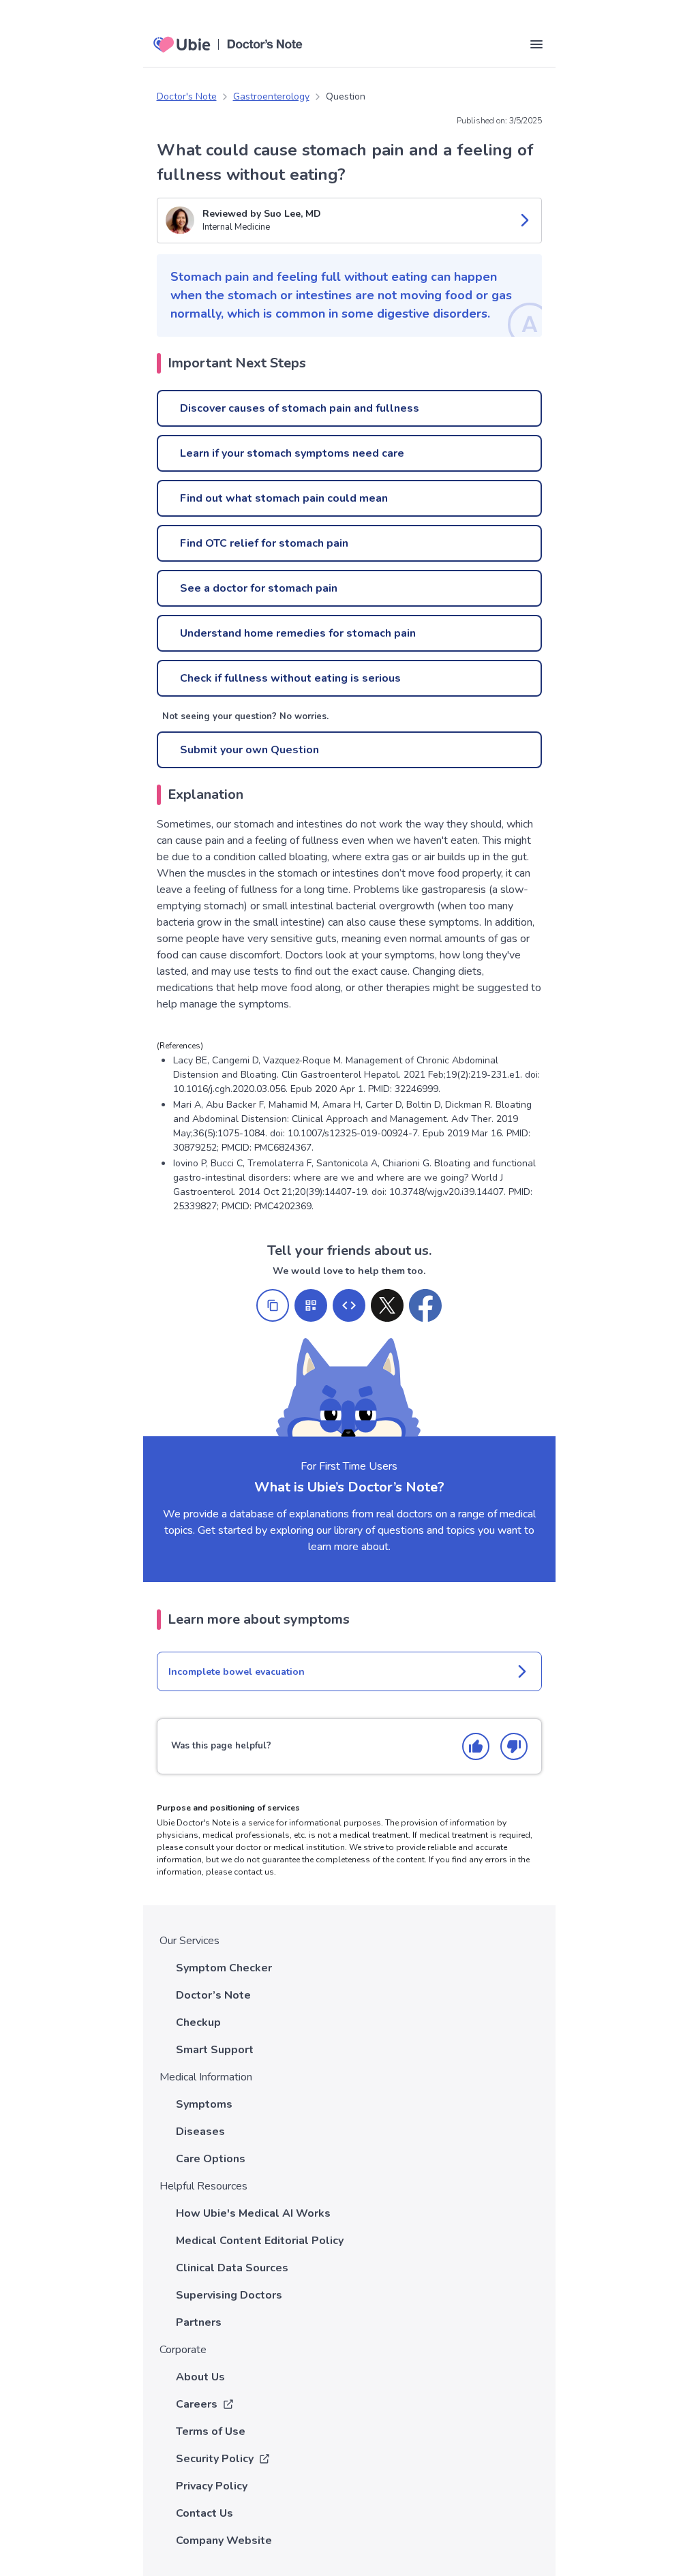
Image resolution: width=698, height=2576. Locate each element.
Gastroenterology (271, 96)
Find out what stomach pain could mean (284, 498)
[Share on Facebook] (425, 1305)
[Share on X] (387, 1305)
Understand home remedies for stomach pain (298, 633)
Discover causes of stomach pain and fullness (300, 408)
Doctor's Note (187, 96)
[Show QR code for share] (311, 1305)
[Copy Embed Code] (349, 1305)
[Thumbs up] (476, 1746)
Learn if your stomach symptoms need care (292, 453)
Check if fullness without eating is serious (290, 678)
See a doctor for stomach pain (259, 588)
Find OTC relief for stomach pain (264, 543)
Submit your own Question (249, 750)
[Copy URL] (273, 1305)
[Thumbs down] (514, 1746)
